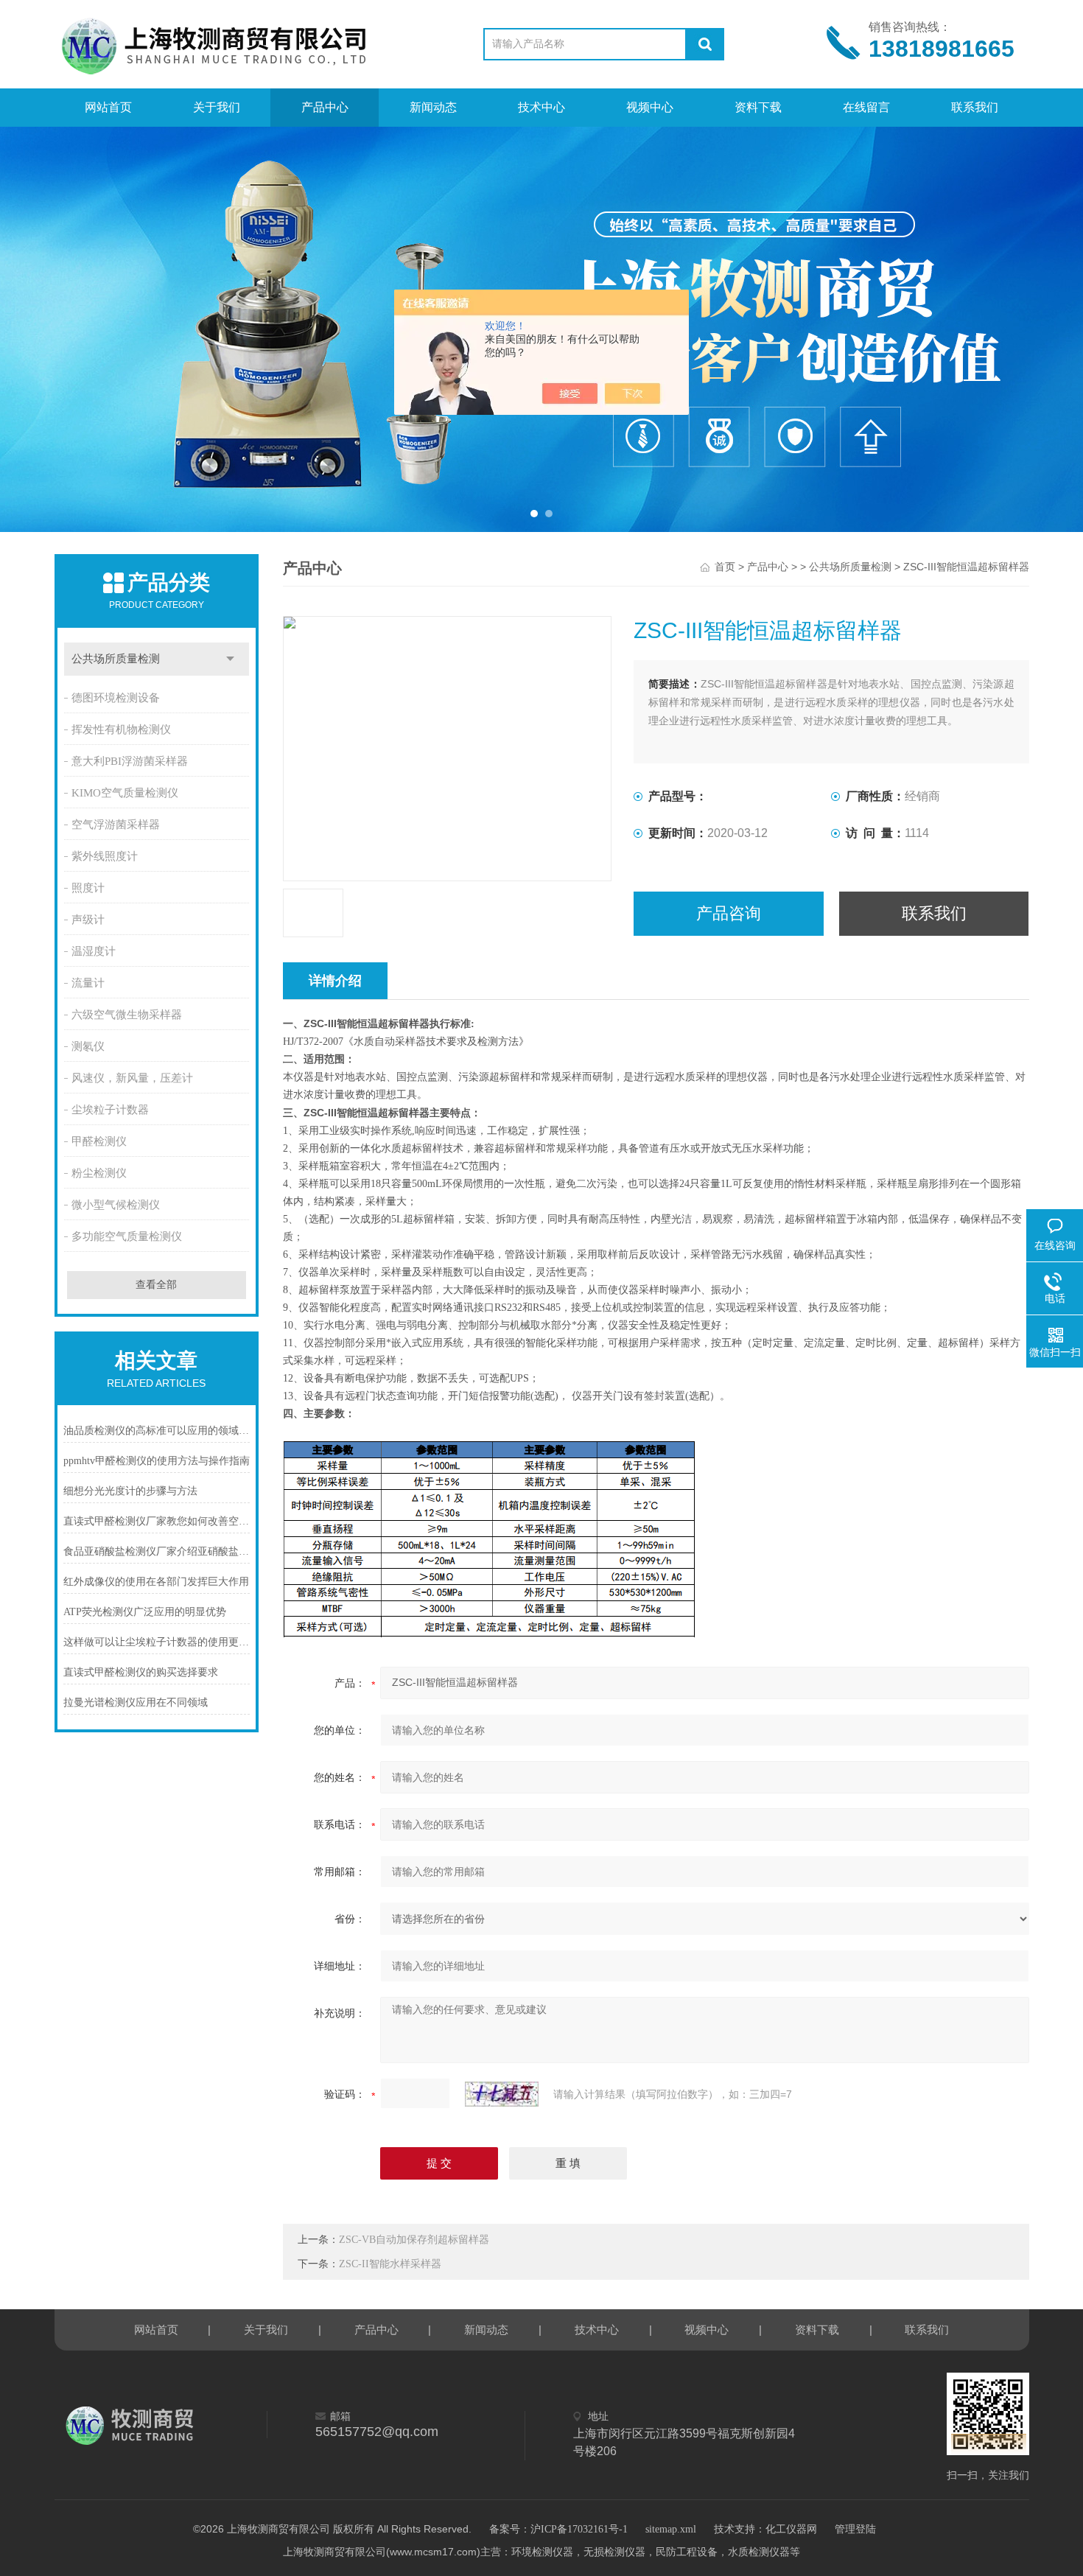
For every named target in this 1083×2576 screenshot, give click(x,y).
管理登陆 (855, 2529)
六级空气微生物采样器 (127, 1015)
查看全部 (156, 1285)
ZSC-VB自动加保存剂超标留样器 (414, 2240)
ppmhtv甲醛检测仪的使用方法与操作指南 (157, 1461)
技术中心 (541, 107)
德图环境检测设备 (116, 698)
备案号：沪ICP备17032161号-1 (558, 2529)
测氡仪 (88, 1046)
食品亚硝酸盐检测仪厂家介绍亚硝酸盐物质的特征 (157, 1551)
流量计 (88, 983)
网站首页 (108, 107)
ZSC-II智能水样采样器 (390, 2264)
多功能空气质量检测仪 (127, 1236)
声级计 (88, 920)
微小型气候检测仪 (116, 1205)
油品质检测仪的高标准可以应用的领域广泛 (157, 1431)
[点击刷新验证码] (502, 2094)
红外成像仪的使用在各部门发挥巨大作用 (156, 1582)
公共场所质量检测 (116, 659)
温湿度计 (94, 951)
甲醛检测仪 (99, 1141)
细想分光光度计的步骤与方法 (130, 1491)
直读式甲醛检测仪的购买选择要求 (141, 1672)
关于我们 (217, 107)
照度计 (88, 888)
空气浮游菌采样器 (116, 825)
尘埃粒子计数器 (110, 1110)
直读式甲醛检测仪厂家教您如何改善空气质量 (157, 1521)
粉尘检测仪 (99, 1173)
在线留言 (866, 107)
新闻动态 (433, 107)
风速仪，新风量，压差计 (132, 1078)
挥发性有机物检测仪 (121, 729)
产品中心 (325, 107)
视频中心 (650, 107)
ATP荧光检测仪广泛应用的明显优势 (145, 1612)
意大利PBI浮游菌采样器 (130, 761)
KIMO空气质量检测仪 (125, 793)
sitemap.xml (671, 2529)
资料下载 (758, 107)
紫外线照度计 (105, 856)
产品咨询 (729, 913)
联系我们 (975, 107)
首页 (725, 567)
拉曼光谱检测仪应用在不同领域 (136, 1702)
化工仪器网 (791, 2529)
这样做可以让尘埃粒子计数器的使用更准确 (157, 1642)
